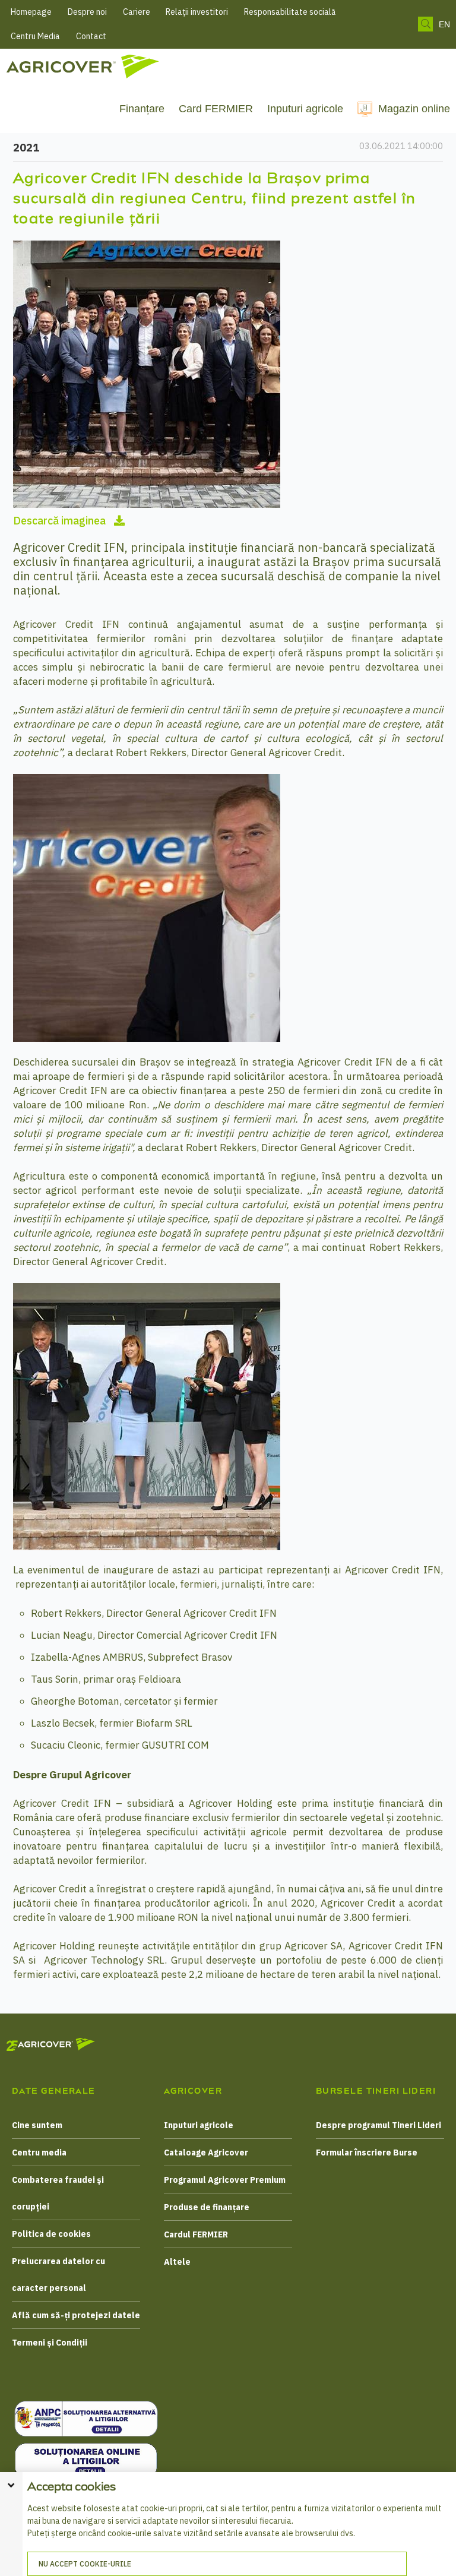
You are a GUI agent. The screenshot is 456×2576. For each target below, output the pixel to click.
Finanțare (142, 109)
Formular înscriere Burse (367, 2153)
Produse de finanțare (207, 2207)
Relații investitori (197, 12)
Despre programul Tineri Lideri (379, 2125)
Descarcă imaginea (61, 521)
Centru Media (35, 36)
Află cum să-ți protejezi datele (76, 2315)
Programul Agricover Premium (225, 2180)
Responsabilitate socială (290, 12)
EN (444, 24)
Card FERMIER (216, 109)
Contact (91, 36)
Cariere (137, 12)
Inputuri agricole (305, 109)
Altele (177, 2262)
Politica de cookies (51, 2234)
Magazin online (414, 109)
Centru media (39, 2153)
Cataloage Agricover (206, 2153)
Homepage (31, 12)
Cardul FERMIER (196, 2234)
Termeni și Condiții (50, 2343)
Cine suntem (37, 2125)
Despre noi (87, 12)
